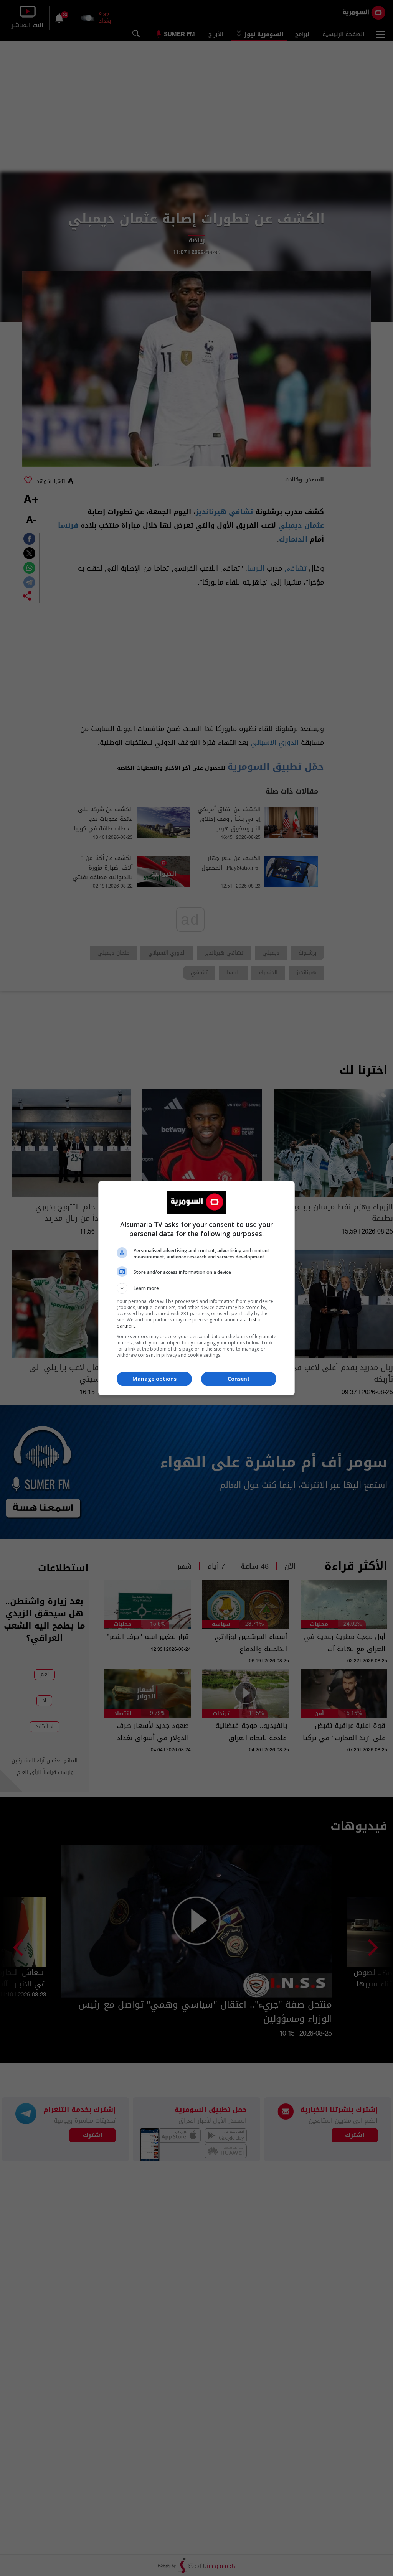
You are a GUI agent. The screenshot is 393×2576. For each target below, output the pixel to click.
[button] (196, 1288)
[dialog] (196, 1288)
